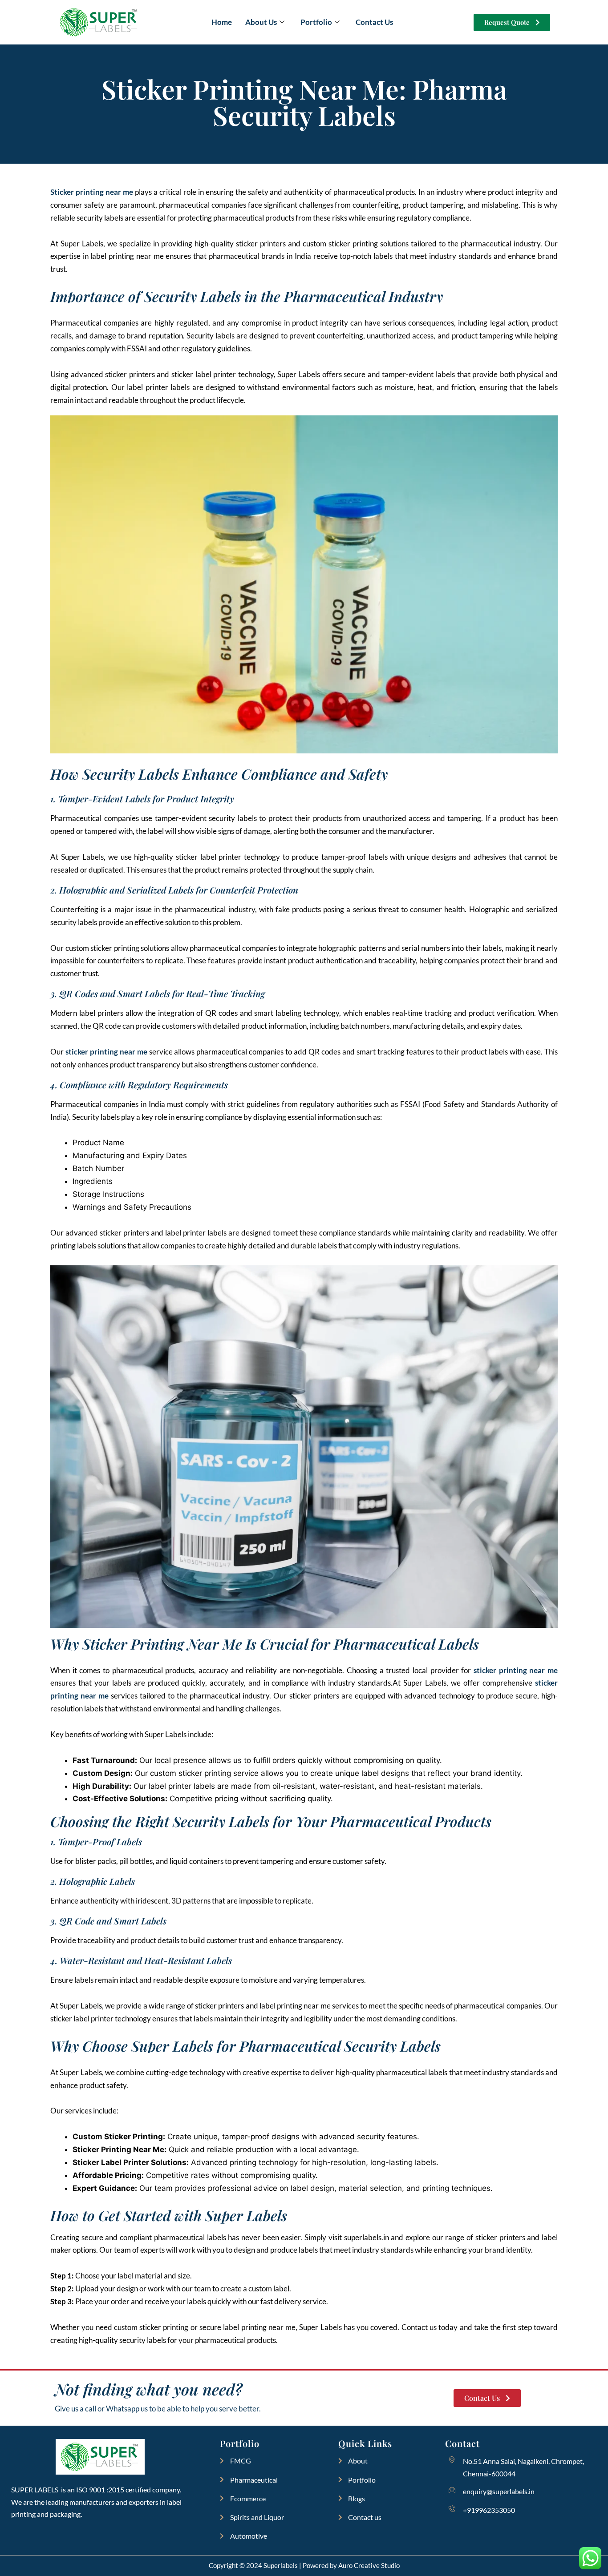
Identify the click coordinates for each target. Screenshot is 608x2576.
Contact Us (374, 22)
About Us (261, 22)
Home (222, 22)
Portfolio (316, 22)
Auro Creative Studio (369, 2565)
